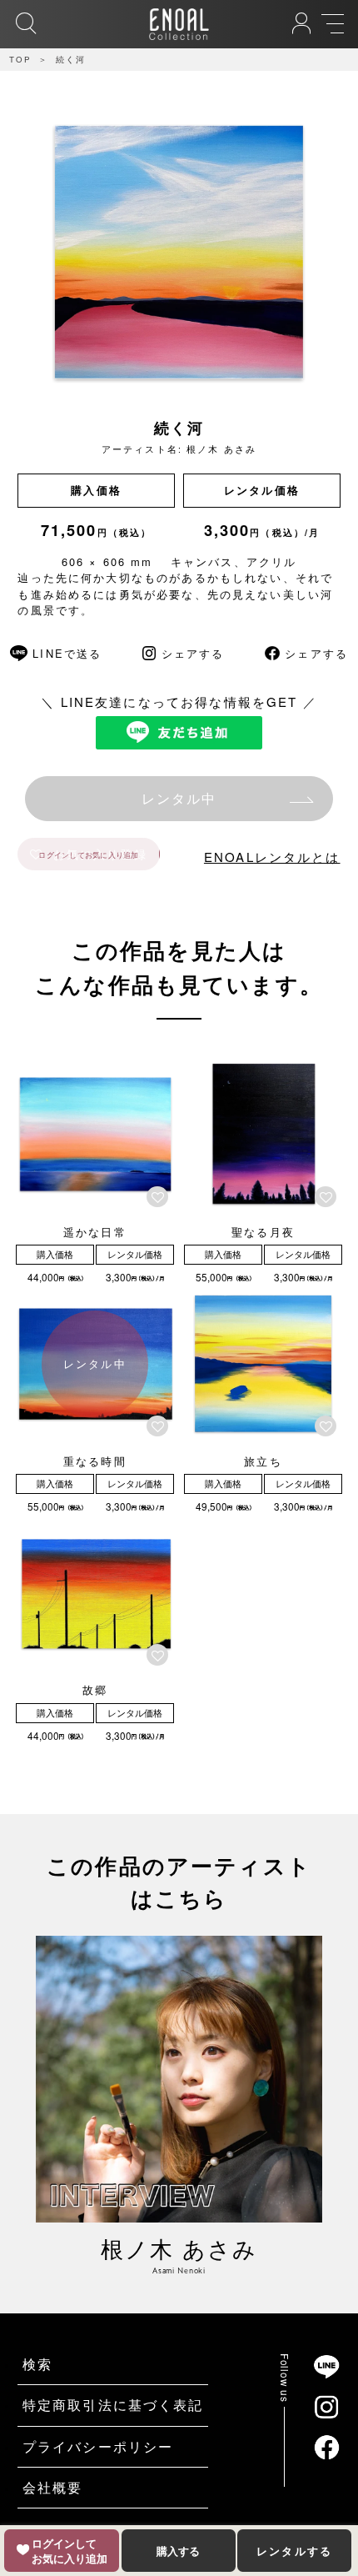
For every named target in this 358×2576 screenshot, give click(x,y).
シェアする (193, 653)
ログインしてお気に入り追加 (88, 854)
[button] (160, 1197)
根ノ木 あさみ (221, 449)
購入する (178, 2551)
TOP (20, 59)
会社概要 (53, 2487)
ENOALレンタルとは (272, 857)
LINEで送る (67, 653)
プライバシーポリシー (98, 2446)
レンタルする (294, 2551)
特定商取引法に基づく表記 (113, 2405)
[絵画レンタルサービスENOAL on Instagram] (326, 2407)
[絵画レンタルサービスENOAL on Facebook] (326, 2447)
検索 (37, 2364)
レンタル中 (179, 798)
